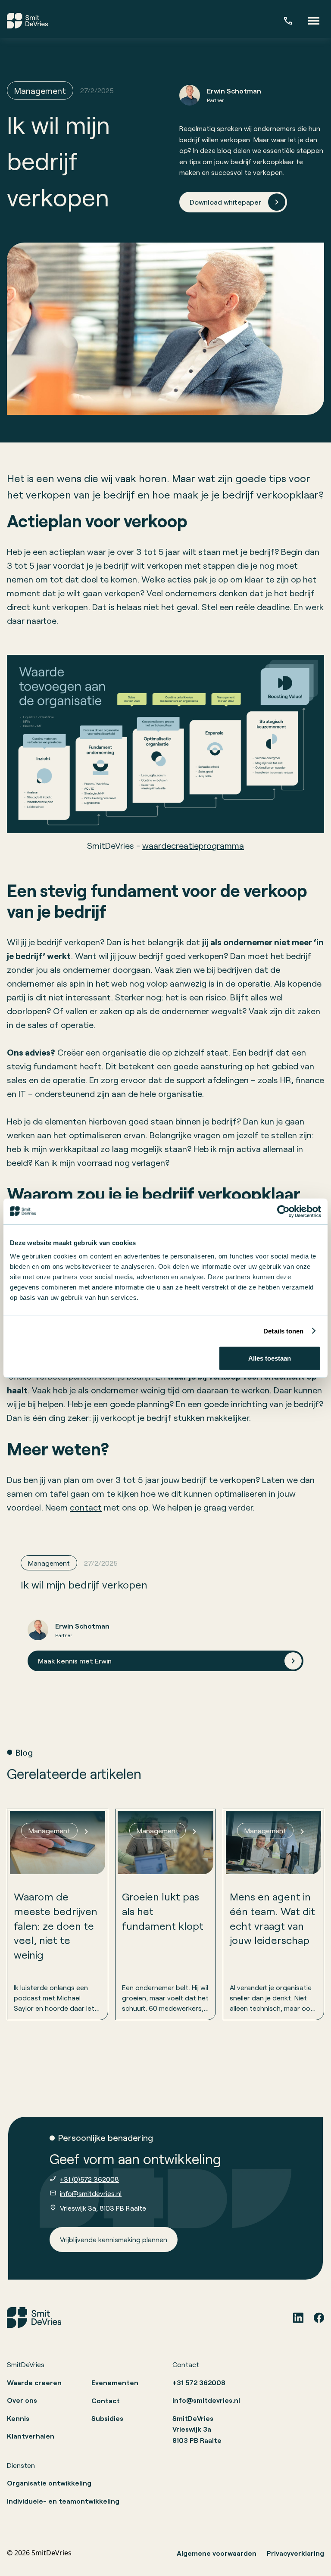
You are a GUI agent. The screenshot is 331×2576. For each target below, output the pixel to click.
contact (86, 1507)
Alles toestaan (270, 1358)
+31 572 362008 (199, 2382)
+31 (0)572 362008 (89, 2179)
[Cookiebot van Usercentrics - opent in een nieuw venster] (283, 1211)
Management (40, 90)
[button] (314, 21)
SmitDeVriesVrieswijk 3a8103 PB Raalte (197, 2429)
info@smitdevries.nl (91, 2193)
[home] (27, 21)
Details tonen (283, 1331)
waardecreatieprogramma (193, 845)
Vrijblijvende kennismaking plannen (114, 2239)
